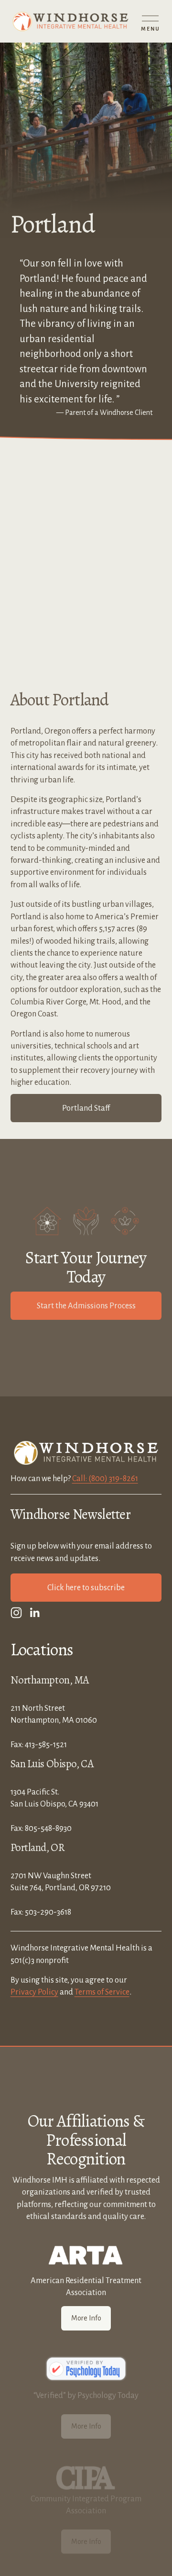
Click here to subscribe (86, 1588)
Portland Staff (86, 1108)
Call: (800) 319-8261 (105, 1478)
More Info (86, 2318)
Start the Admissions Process (86, 1306)
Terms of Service (102, 1992)
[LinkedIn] (34, 1613)
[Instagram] (16, 1613)
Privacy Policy (34, 1992)
